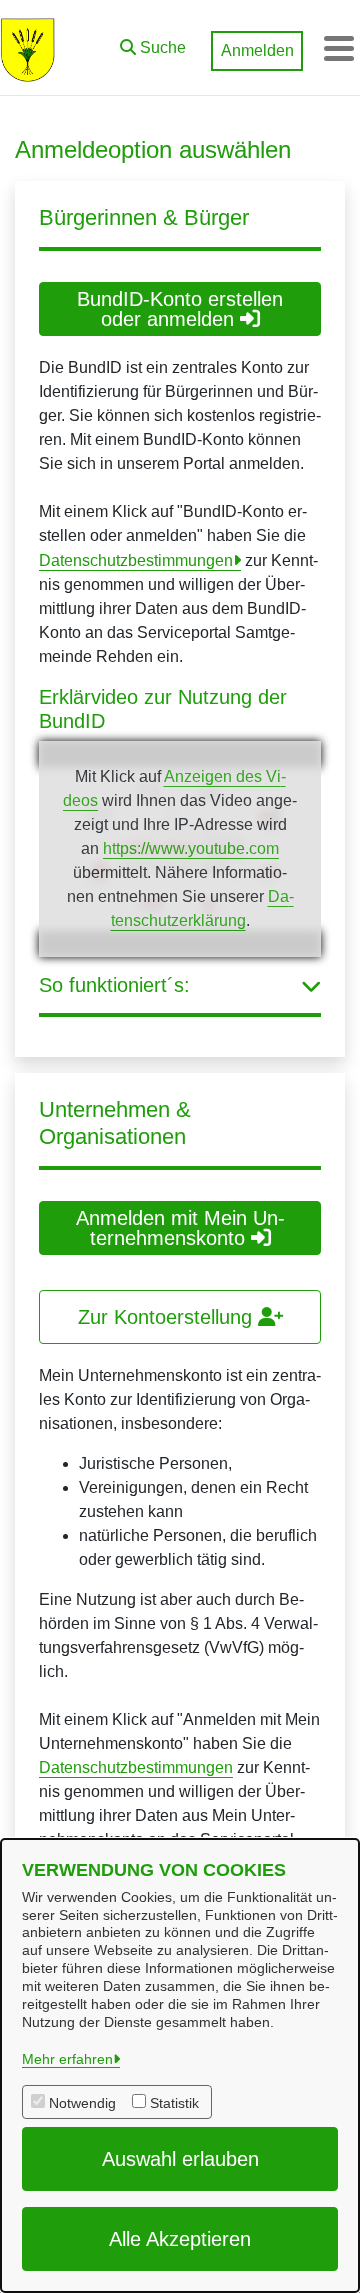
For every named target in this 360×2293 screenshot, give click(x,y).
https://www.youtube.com (191, 848)
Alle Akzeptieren (180, 2239)
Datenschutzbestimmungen (136, 560)
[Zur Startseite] (27, 48)
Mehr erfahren (67, 2059)
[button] (153, 43)
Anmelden (257, 50)
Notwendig (82, 2103)
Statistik (174, 2103)
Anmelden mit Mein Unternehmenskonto (180, 1228)
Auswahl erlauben (180, 2159)
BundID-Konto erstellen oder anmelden (180, 309)
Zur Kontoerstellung (168, 1317)
